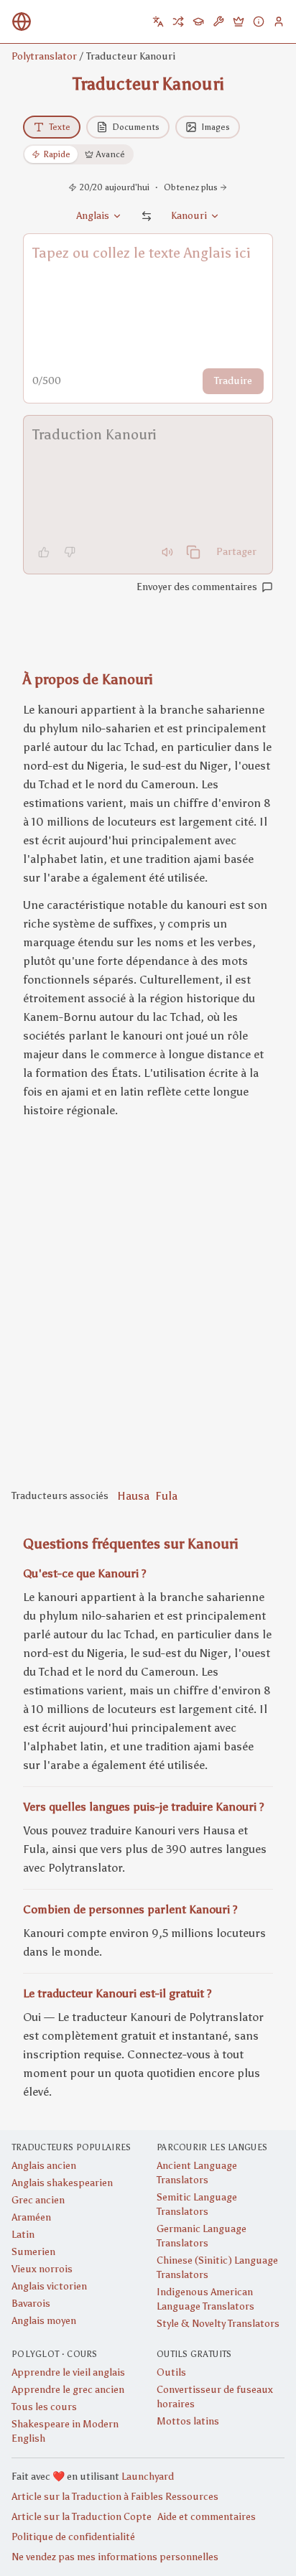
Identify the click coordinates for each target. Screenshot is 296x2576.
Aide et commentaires (207, 2517)
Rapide (57, 154)
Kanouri (189, 216)
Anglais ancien (44, 2166)
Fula (166, 1496)
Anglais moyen (44, 2321)
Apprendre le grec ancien (68, 2390)
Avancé (111, 154)
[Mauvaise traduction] (70, 552)
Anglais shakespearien (62, 2183)
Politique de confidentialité (73, 2537)
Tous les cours (44, 2407)
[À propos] (259, 22)
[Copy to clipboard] (193, 552)
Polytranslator (44, 56)
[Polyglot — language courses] (198, 22)
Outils (171, 2372)
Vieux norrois (42, 2269)
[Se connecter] (279, 22)
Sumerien (33, 2252)
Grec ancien (38, 2200)
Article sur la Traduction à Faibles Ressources (115, 2497)
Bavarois (31, 2304)
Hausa (133, 1496)
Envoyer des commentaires (197, 587)
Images (216, 127)
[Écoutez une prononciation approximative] (167, 552)
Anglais (93, 216)
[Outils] (218, 22)
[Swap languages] (147, 216)
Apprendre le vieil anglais (68, 2372)
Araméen (31, 2217)
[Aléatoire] (178, 22)
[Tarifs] (239, 22)
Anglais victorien (49, 2286)
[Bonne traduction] (44, 552)
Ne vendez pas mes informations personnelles (115, 2557)
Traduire (233, 381)
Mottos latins (188, 2421)
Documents (136, 127)
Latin (23, 2235)
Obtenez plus (191, 187)
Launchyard (148, 2477)
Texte (60, 127)
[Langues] (158, 22)
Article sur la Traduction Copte (82, 2517)
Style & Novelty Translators (218, 2324)
